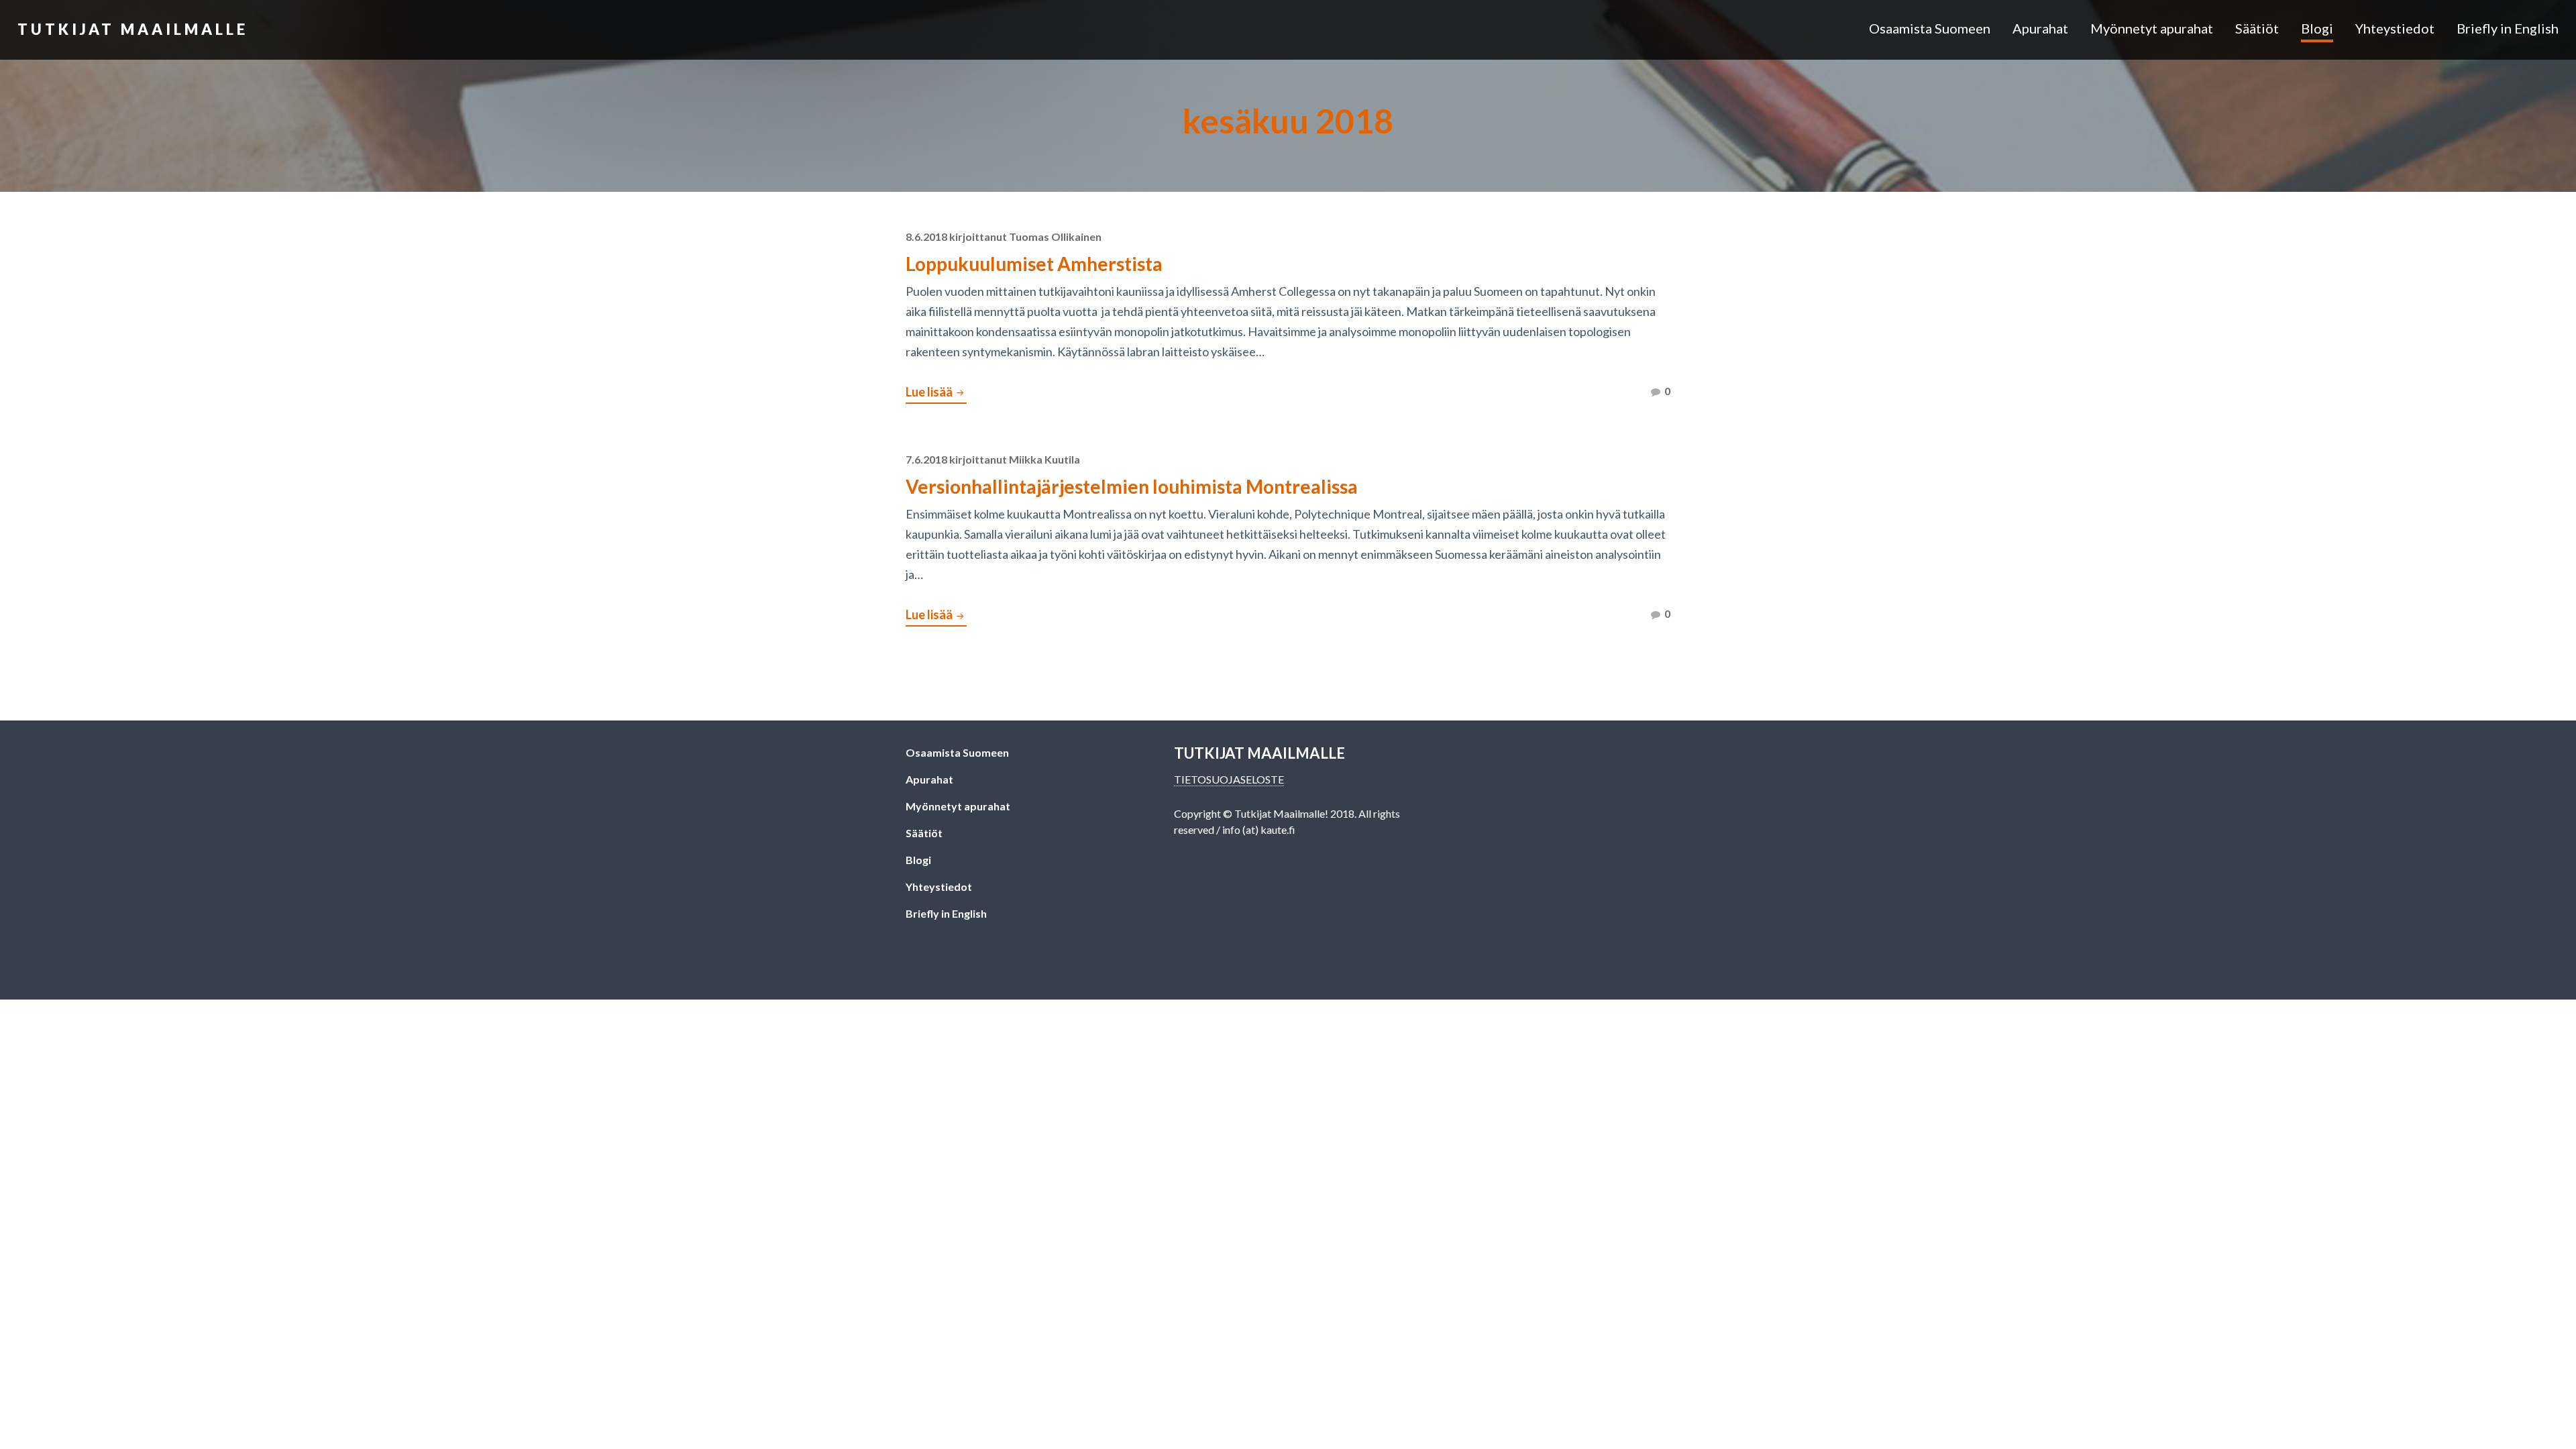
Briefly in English (2508, 28)
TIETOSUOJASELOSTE (1229, 779)
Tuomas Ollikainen (1055, 236)
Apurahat (2040, 28)
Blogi (2317, 28)
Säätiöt (2257, 28)
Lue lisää (936, 394)
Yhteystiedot (2395, 28)
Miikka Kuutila (1044, 459)
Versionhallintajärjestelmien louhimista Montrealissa (1132, 486)
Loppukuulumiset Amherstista (1034, 264)
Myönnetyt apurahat (2152, 28)
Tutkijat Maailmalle (133, 29)
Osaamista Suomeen (1930, 28)
